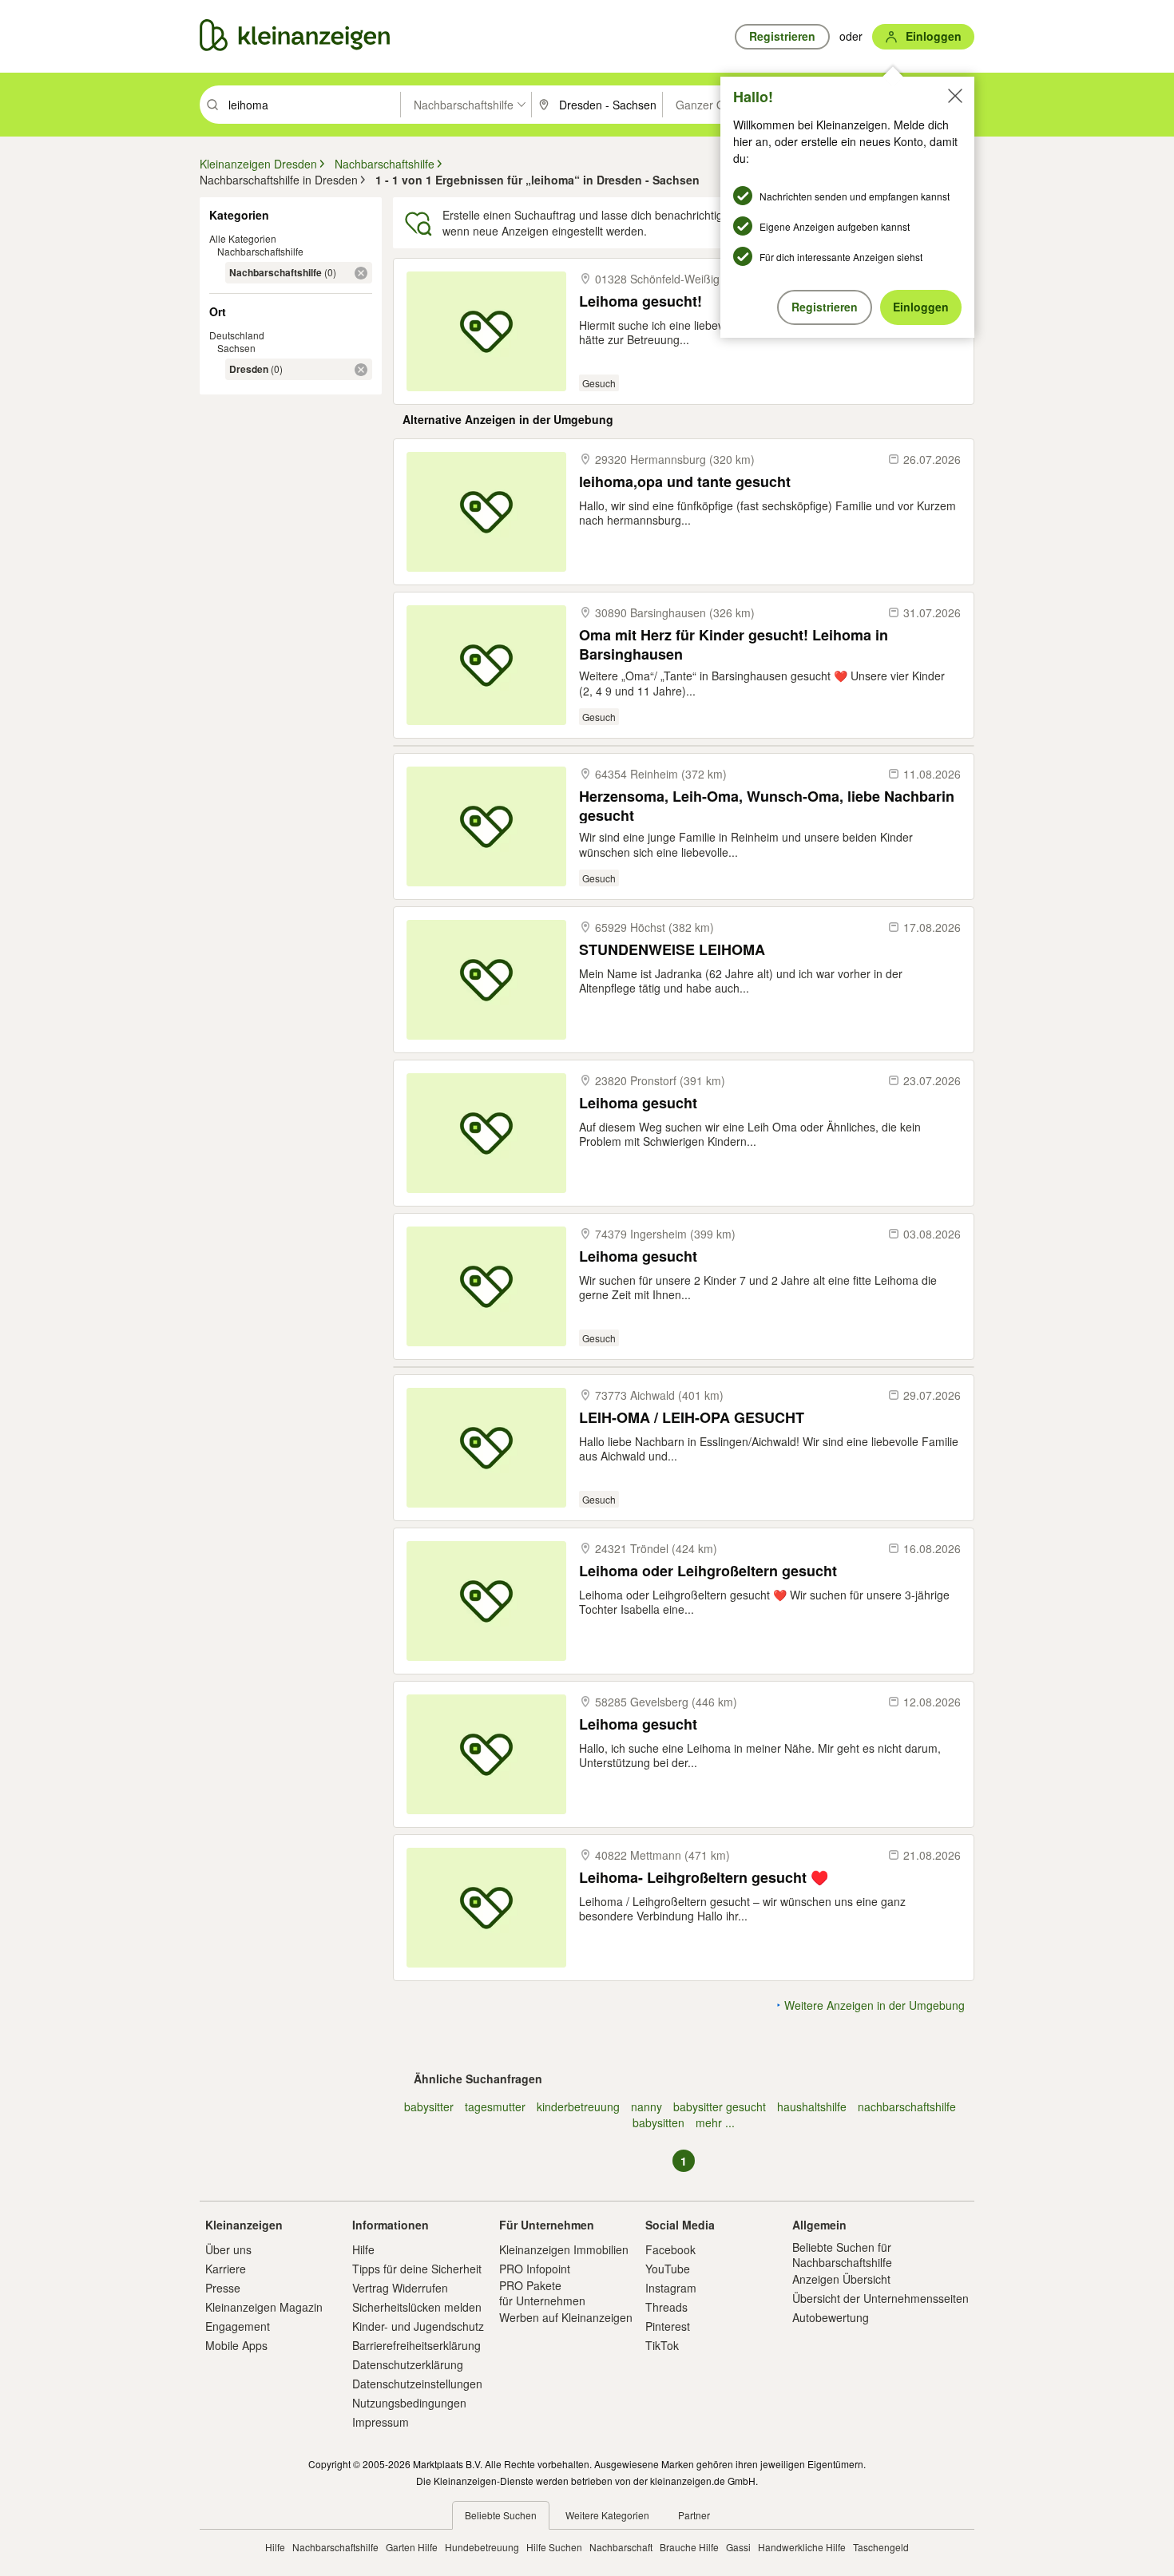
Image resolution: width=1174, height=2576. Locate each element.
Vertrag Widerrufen (400, 2288)
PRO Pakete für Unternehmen (542, 2293)
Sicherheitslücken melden (417, 2307)
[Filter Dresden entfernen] (361, 370)
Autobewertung (831, 2317)
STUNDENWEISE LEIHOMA (672, 950)
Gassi (738, 2547)
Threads (666, 2307)
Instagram (671, 2288)
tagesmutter (495, 2106)
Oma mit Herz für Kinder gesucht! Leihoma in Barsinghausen (734, 644)
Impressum (381, 2422)
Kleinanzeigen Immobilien (564, 2249)
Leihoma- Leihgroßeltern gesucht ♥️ (704, 1878)
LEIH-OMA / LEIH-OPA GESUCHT (692, 1418)
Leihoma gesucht (638, 1103)
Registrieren (825, 307)
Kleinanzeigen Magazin (264, 2307)
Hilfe (363, 2249)
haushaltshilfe (812, 2106)
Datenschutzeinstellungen (417, 2384)
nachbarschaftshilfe (907, 2106)
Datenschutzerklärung (408, 2364)
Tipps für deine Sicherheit (417, 2269)
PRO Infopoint (535, 2269)
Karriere (226, 2269)
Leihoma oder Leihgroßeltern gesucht (708, 1571)
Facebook (670, 2249)
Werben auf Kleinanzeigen (566, 2317)
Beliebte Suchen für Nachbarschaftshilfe (842, 2254)
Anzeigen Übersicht (841, 2279)
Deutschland (237, 335)
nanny (646, 2106)
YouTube (668, 2269)
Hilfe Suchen (554, 2547)
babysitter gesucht (720, 2106)
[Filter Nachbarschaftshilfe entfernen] (361, 273)
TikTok (662, 2345)
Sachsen (236, 348)
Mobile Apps (236, 2345)
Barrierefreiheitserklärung (416, 2345)
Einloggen (921, 307)
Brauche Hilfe (689, 2547)
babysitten (658, 2122)
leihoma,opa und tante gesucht (685, 482)
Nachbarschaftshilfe (260, 251)
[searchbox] (313, 105)
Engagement (238, 2326)
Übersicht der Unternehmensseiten (880, 2298)
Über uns (228, 2249)
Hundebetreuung (482, 2547)
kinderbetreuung (578, 2106)
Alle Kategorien (243, 238)
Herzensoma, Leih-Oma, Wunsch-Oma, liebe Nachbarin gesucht (767, 805)
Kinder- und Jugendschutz (418, 2326)
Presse (223, 2288)
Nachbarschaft (621, 2547)
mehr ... (715, 2122)
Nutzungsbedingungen (409, 2403)
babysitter (429, 2106)
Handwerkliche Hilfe (802, 2547)
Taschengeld (881, 2547)
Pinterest (668, 2326)
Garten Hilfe (412, 2547)
